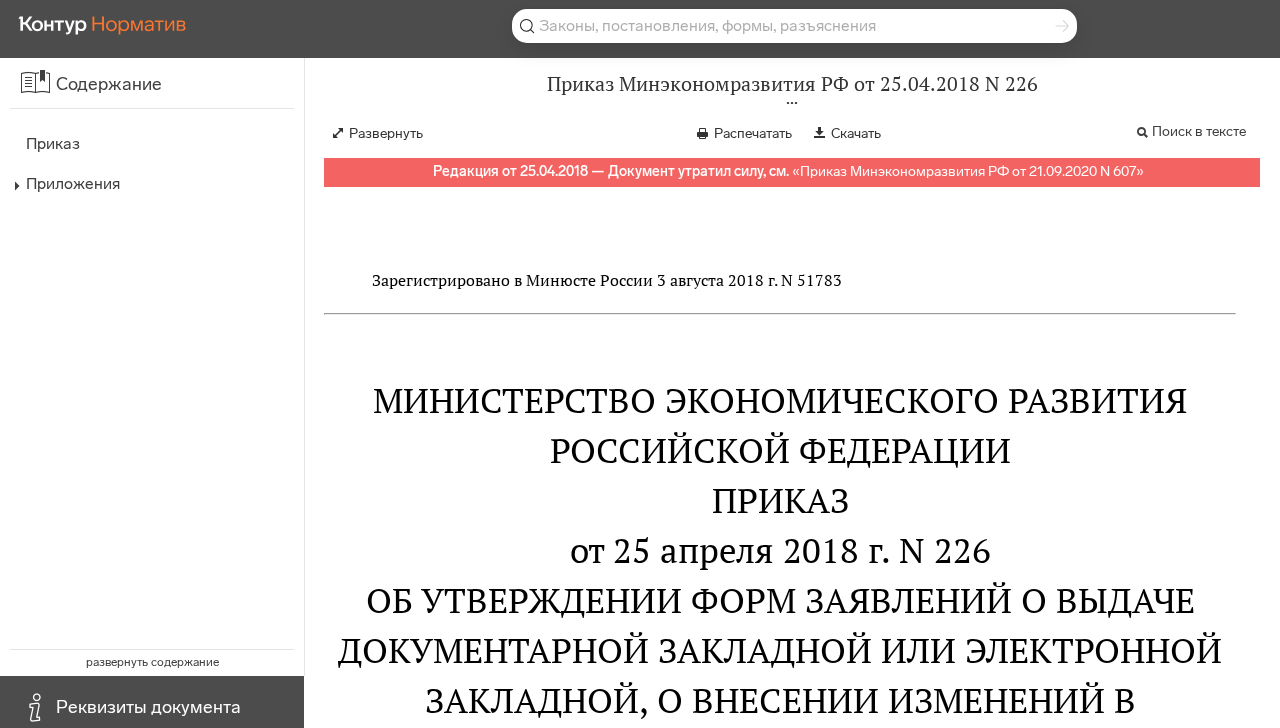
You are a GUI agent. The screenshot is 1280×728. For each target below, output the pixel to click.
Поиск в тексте (1199, 131)
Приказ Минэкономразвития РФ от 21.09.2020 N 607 (968, 171)
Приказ (53, 143)
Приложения (73, 183)
